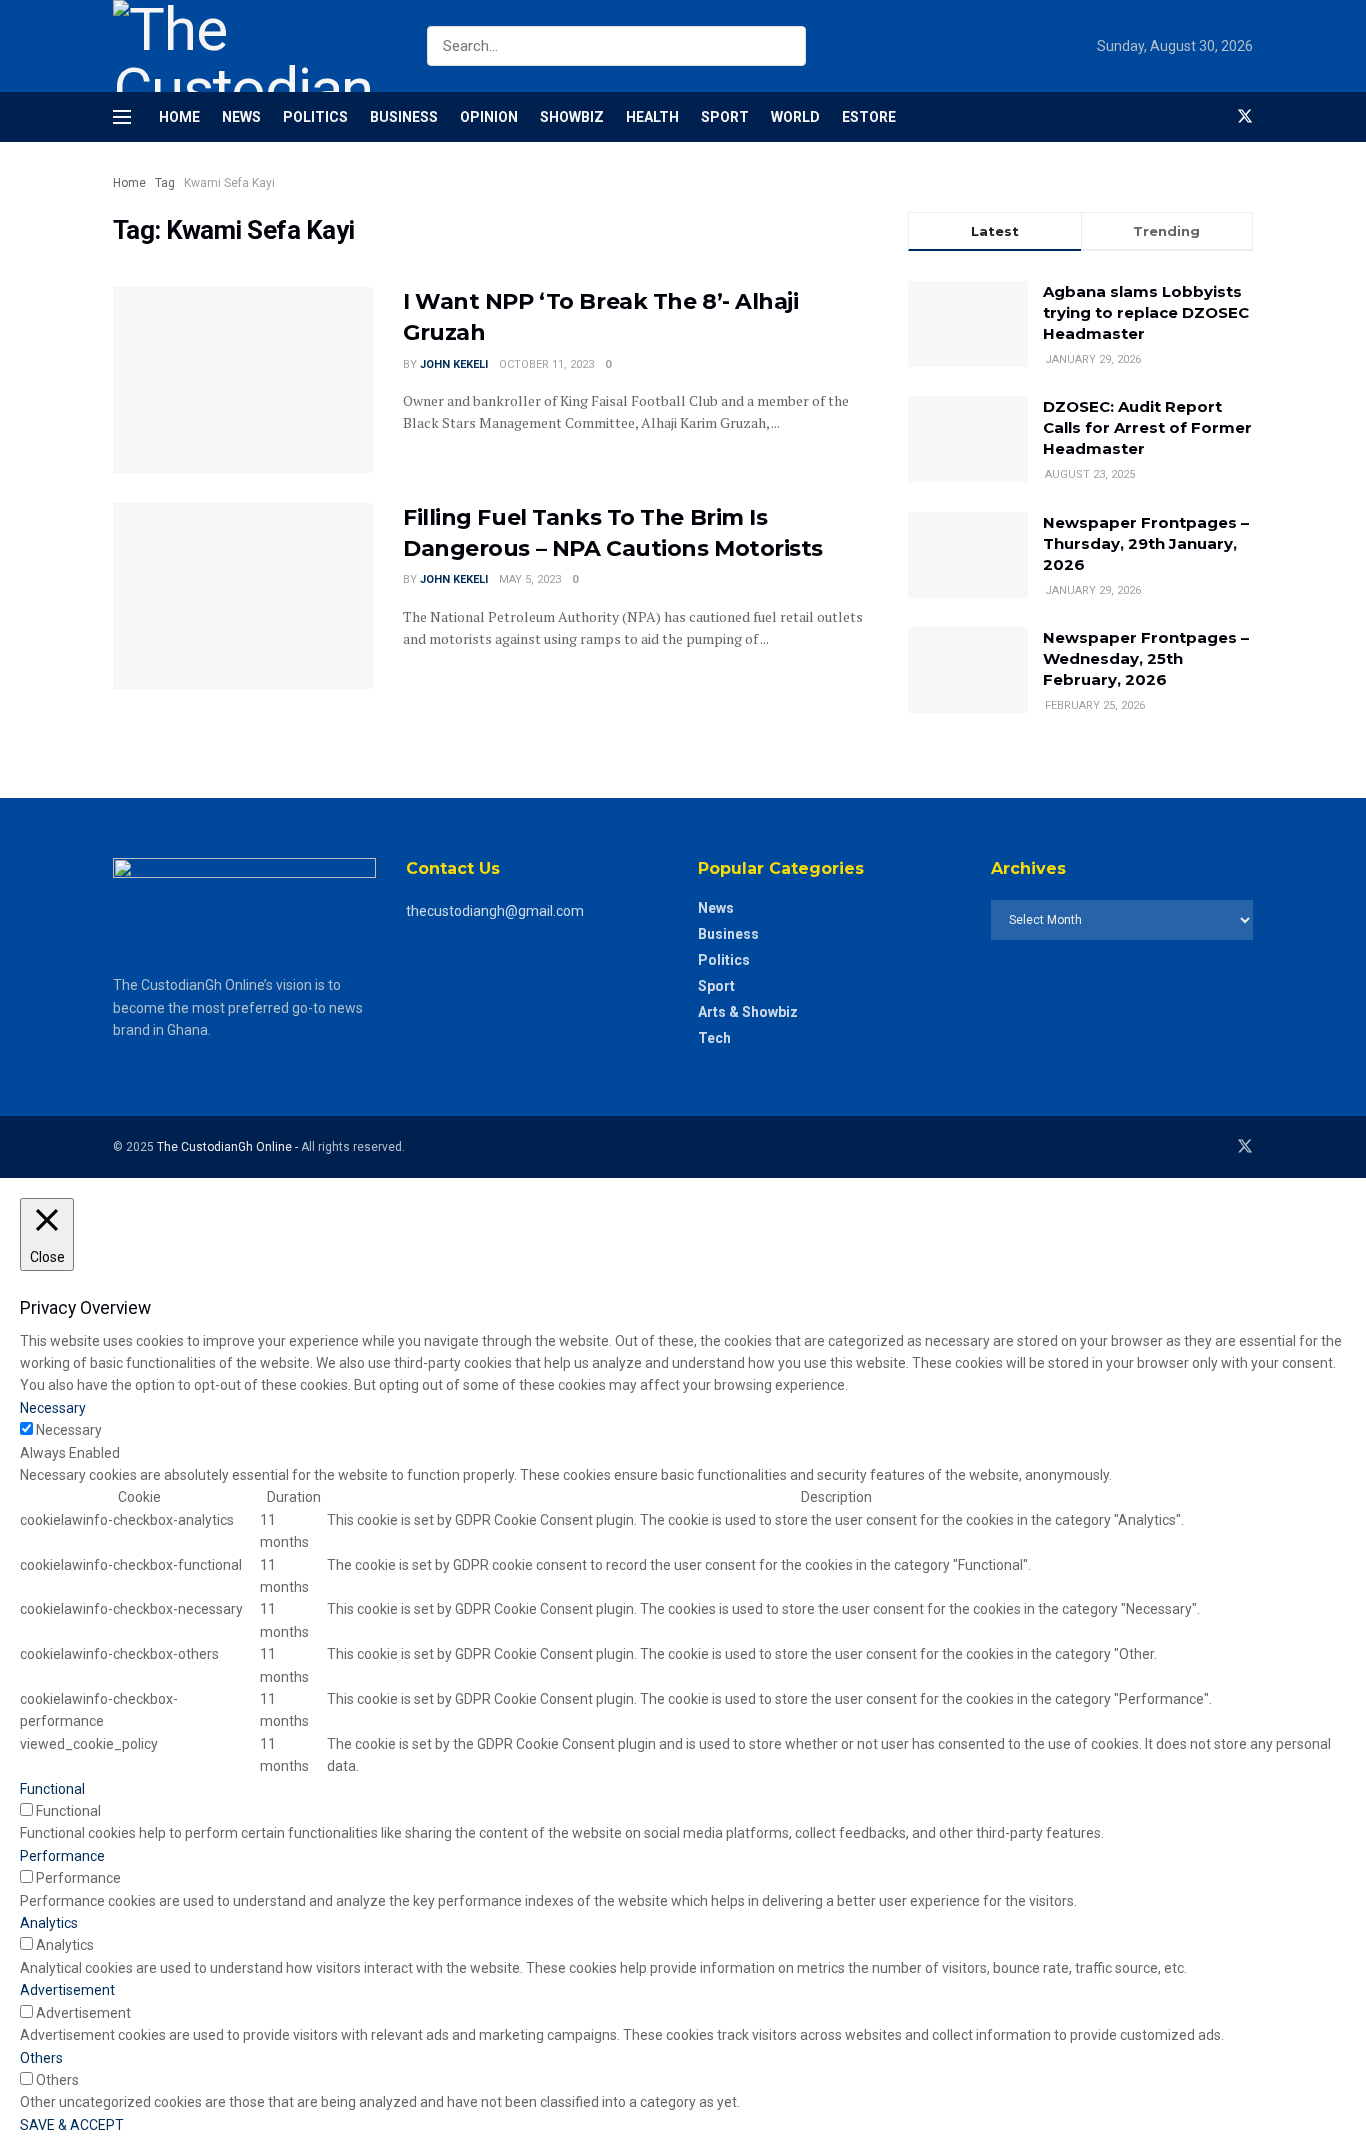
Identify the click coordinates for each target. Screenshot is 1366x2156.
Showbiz (572, 117)
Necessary (69, 1430)
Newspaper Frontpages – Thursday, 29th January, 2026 (1146, 543)
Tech (714, 1038)
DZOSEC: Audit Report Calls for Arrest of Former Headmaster (1147, 427)
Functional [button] (52, 1789)
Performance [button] (62, 1856)
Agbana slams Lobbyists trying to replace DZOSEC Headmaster (1146, 312)
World (795, 117)
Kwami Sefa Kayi (229, 183)
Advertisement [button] (67, 1990)
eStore (869, 117)
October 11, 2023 (546, 364)
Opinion (489, 117)
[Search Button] (792, 46)
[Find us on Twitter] (1245, 117)
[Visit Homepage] (252, 46)
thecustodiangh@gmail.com (495, 911)
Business (404, 117)
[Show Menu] (122, 117)
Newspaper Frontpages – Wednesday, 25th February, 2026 (1146, 658)
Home (179, 117)
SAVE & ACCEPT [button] (72, 2125)
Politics (315, 117)
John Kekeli (454, 364)
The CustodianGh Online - (229, 1147)
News (241, 117)
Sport (725, 117)
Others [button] (41, 2058)
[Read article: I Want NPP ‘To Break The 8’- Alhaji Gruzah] (243, 380)
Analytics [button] (49, 1923)
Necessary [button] (53, 1408)
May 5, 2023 (530, 579)
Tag (165, 183)
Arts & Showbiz (748, 1012)
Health (652, 117)
